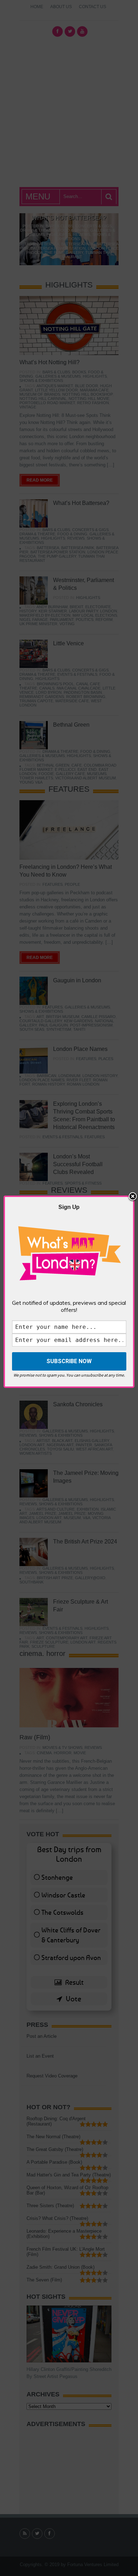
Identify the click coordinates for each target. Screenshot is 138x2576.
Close (133, 1197)
